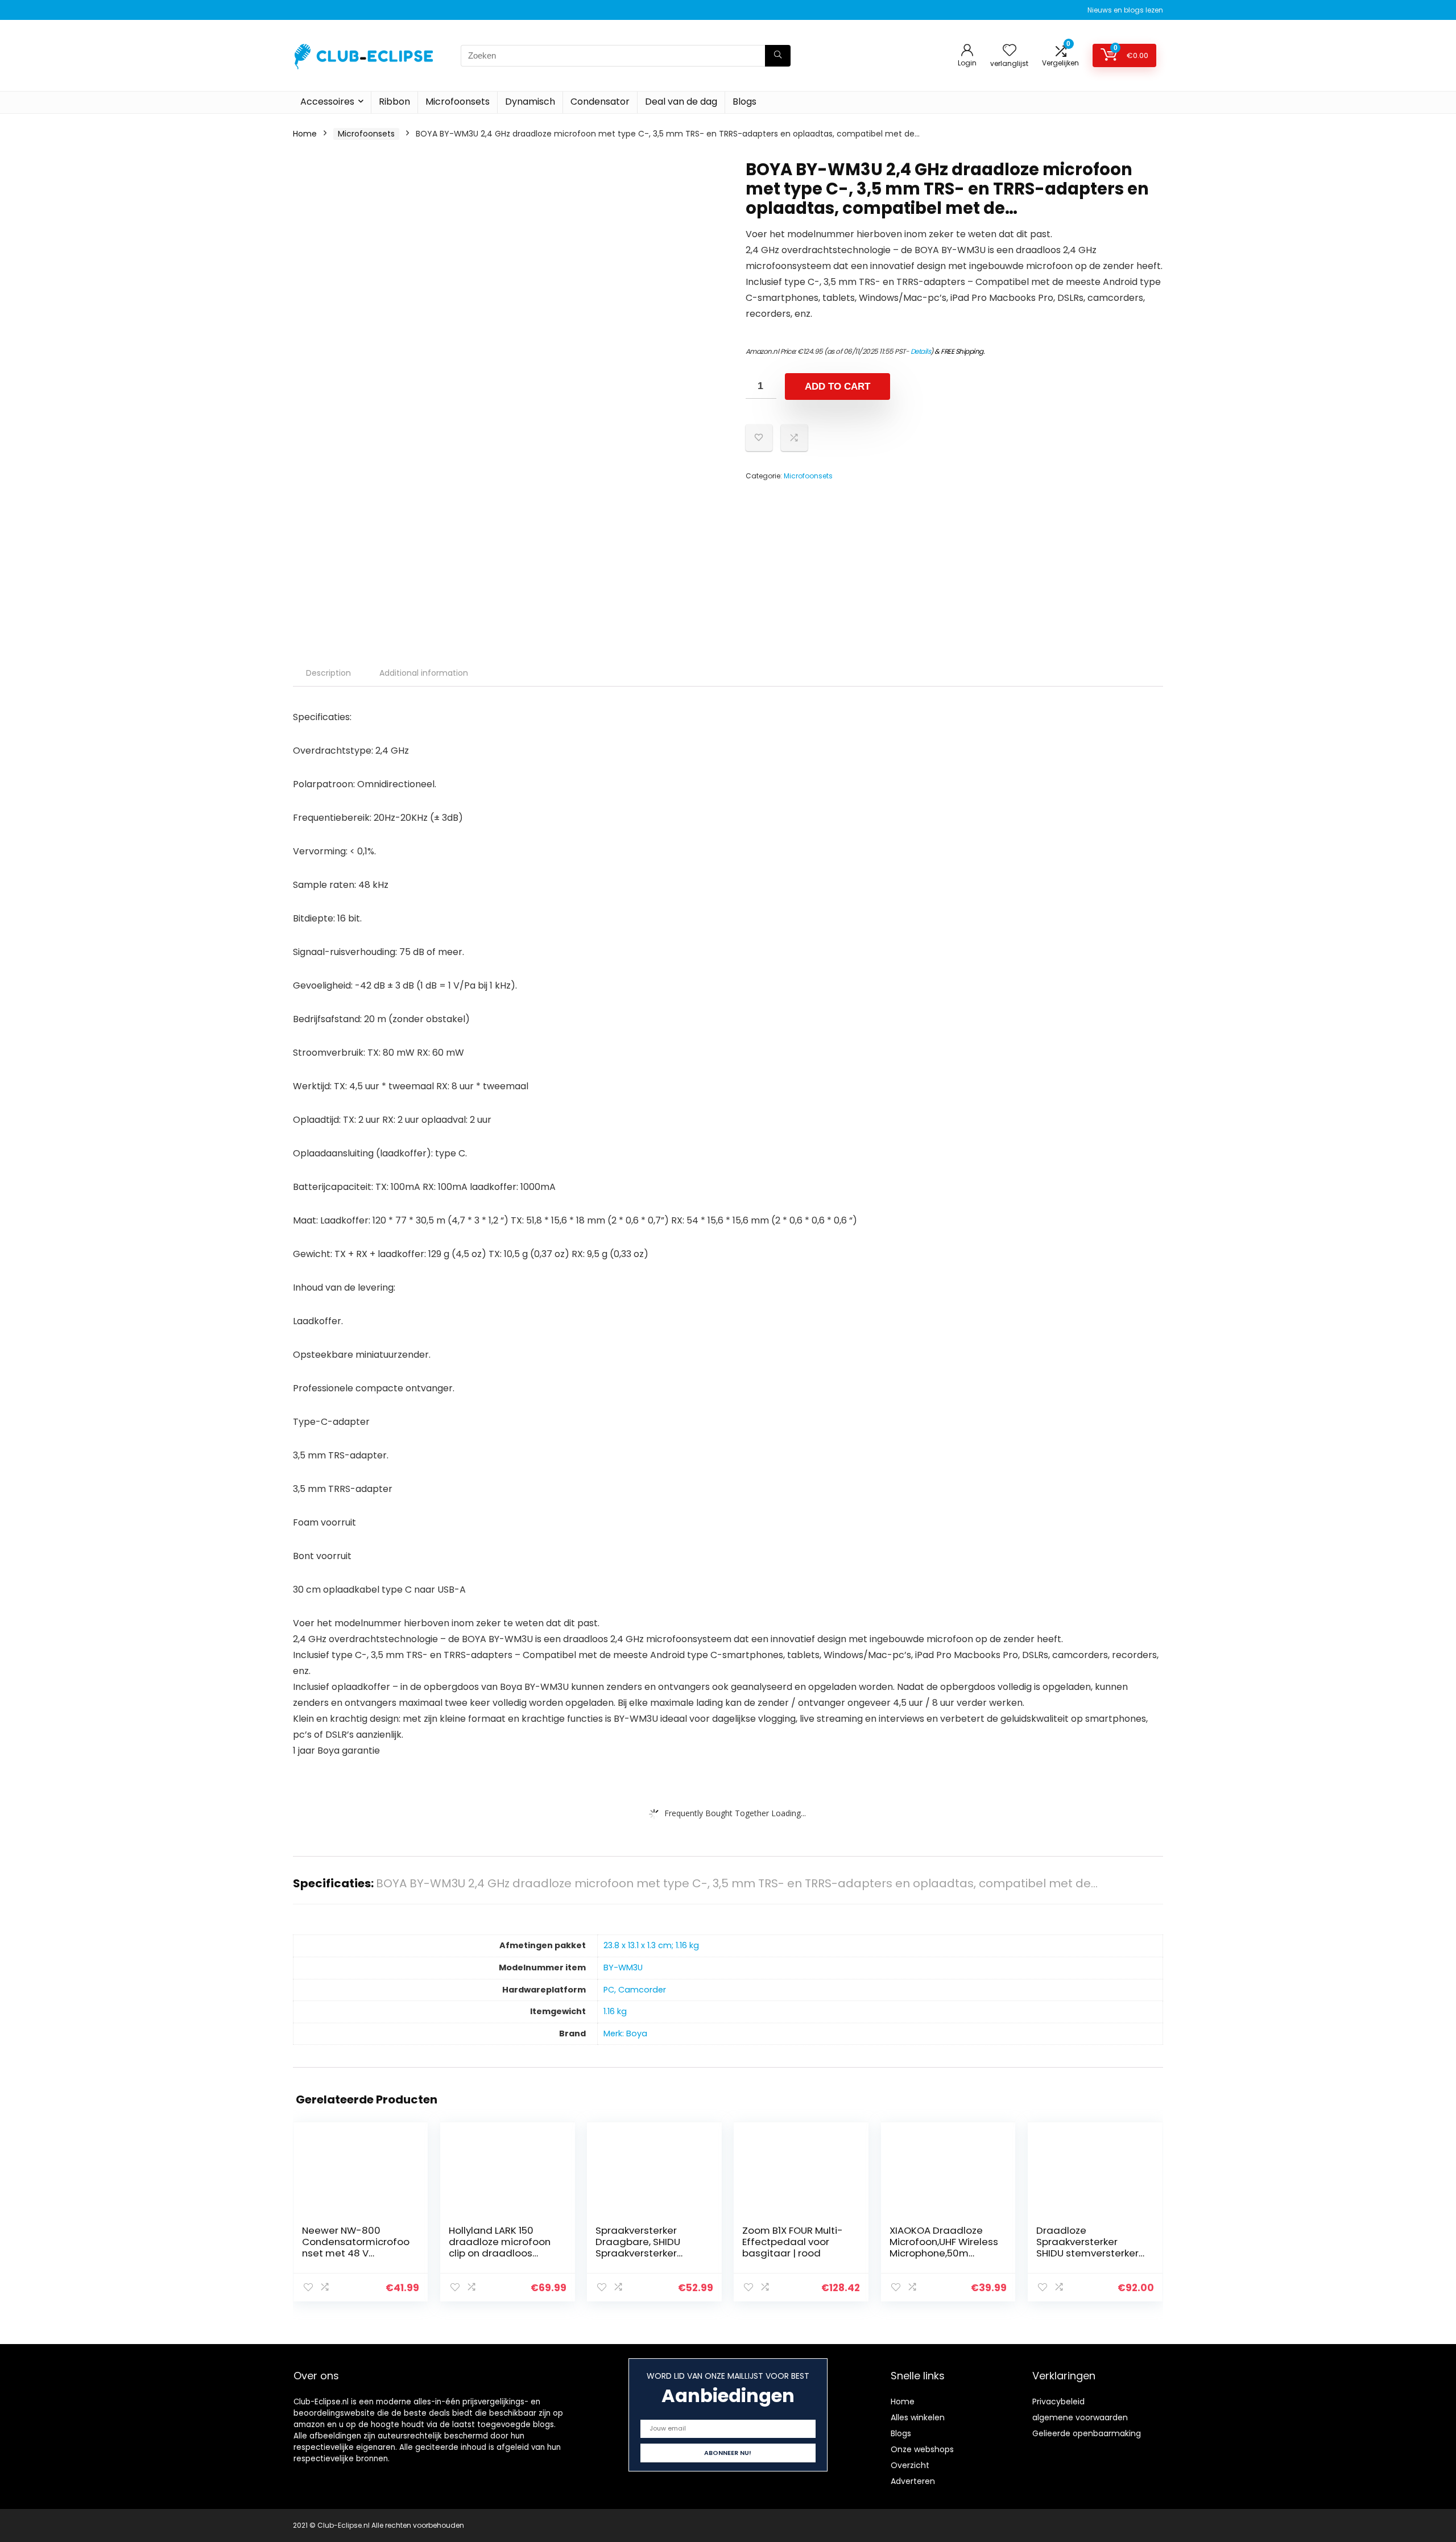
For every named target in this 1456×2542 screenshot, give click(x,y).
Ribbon (394, 102)
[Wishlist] (1010, 51)
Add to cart (837, 387)
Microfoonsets (458, 102)
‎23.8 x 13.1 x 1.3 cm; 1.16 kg (651, 1945)
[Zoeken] (778, 56)
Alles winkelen (918, 2417)
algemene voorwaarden (1080, 2417)
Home (305, 134)
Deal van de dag (681, 102)
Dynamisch (530, 102)
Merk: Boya (625, 2033)
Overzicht (910, 2465)
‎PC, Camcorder (635, 1990)
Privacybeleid (1058, 2402)
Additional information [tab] (424, 673)
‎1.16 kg (615, 2011)
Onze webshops (922, 2449)
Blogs (744, 102)
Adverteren (913, 2481)
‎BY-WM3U (623, 1968)
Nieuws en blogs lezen (1125, 10)
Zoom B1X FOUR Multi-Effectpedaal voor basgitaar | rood (793, 2242)
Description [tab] (328, 673)
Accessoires (327, 102)
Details (921, 351)
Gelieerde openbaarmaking (1087, 2433)
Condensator (600, 102)
